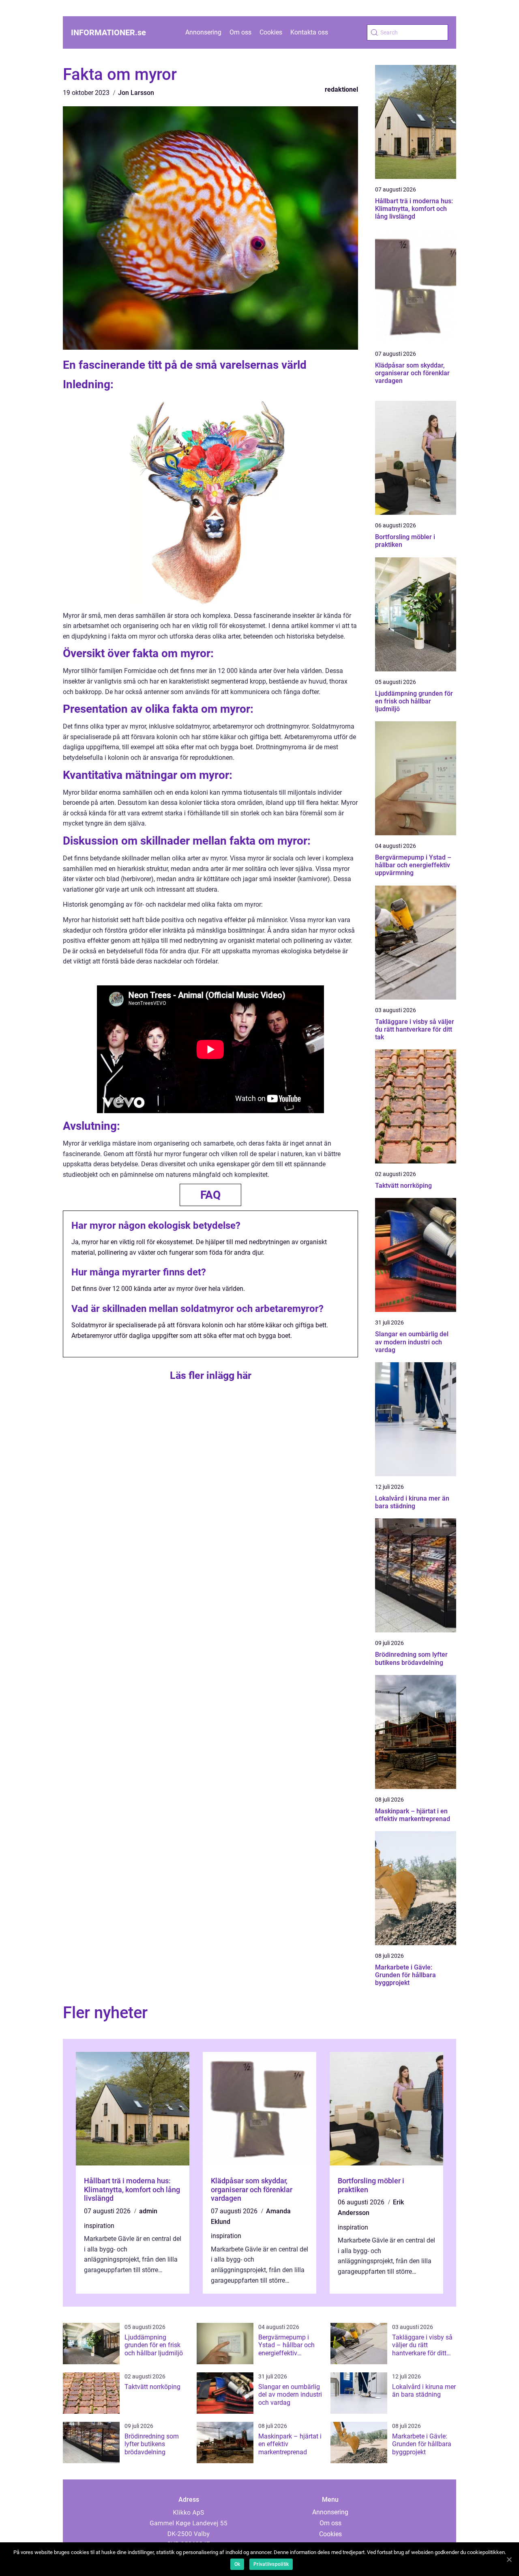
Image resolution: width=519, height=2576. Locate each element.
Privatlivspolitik (271, 2564)
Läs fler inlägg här (211, 1375)
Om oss (240, 32)
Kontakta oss (309, 32)
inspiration (99, 2226)
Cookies (271, 32)
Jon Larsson (136, 93)
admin (148, 2211)
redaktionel (341, 89)
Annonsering (203, 32)
